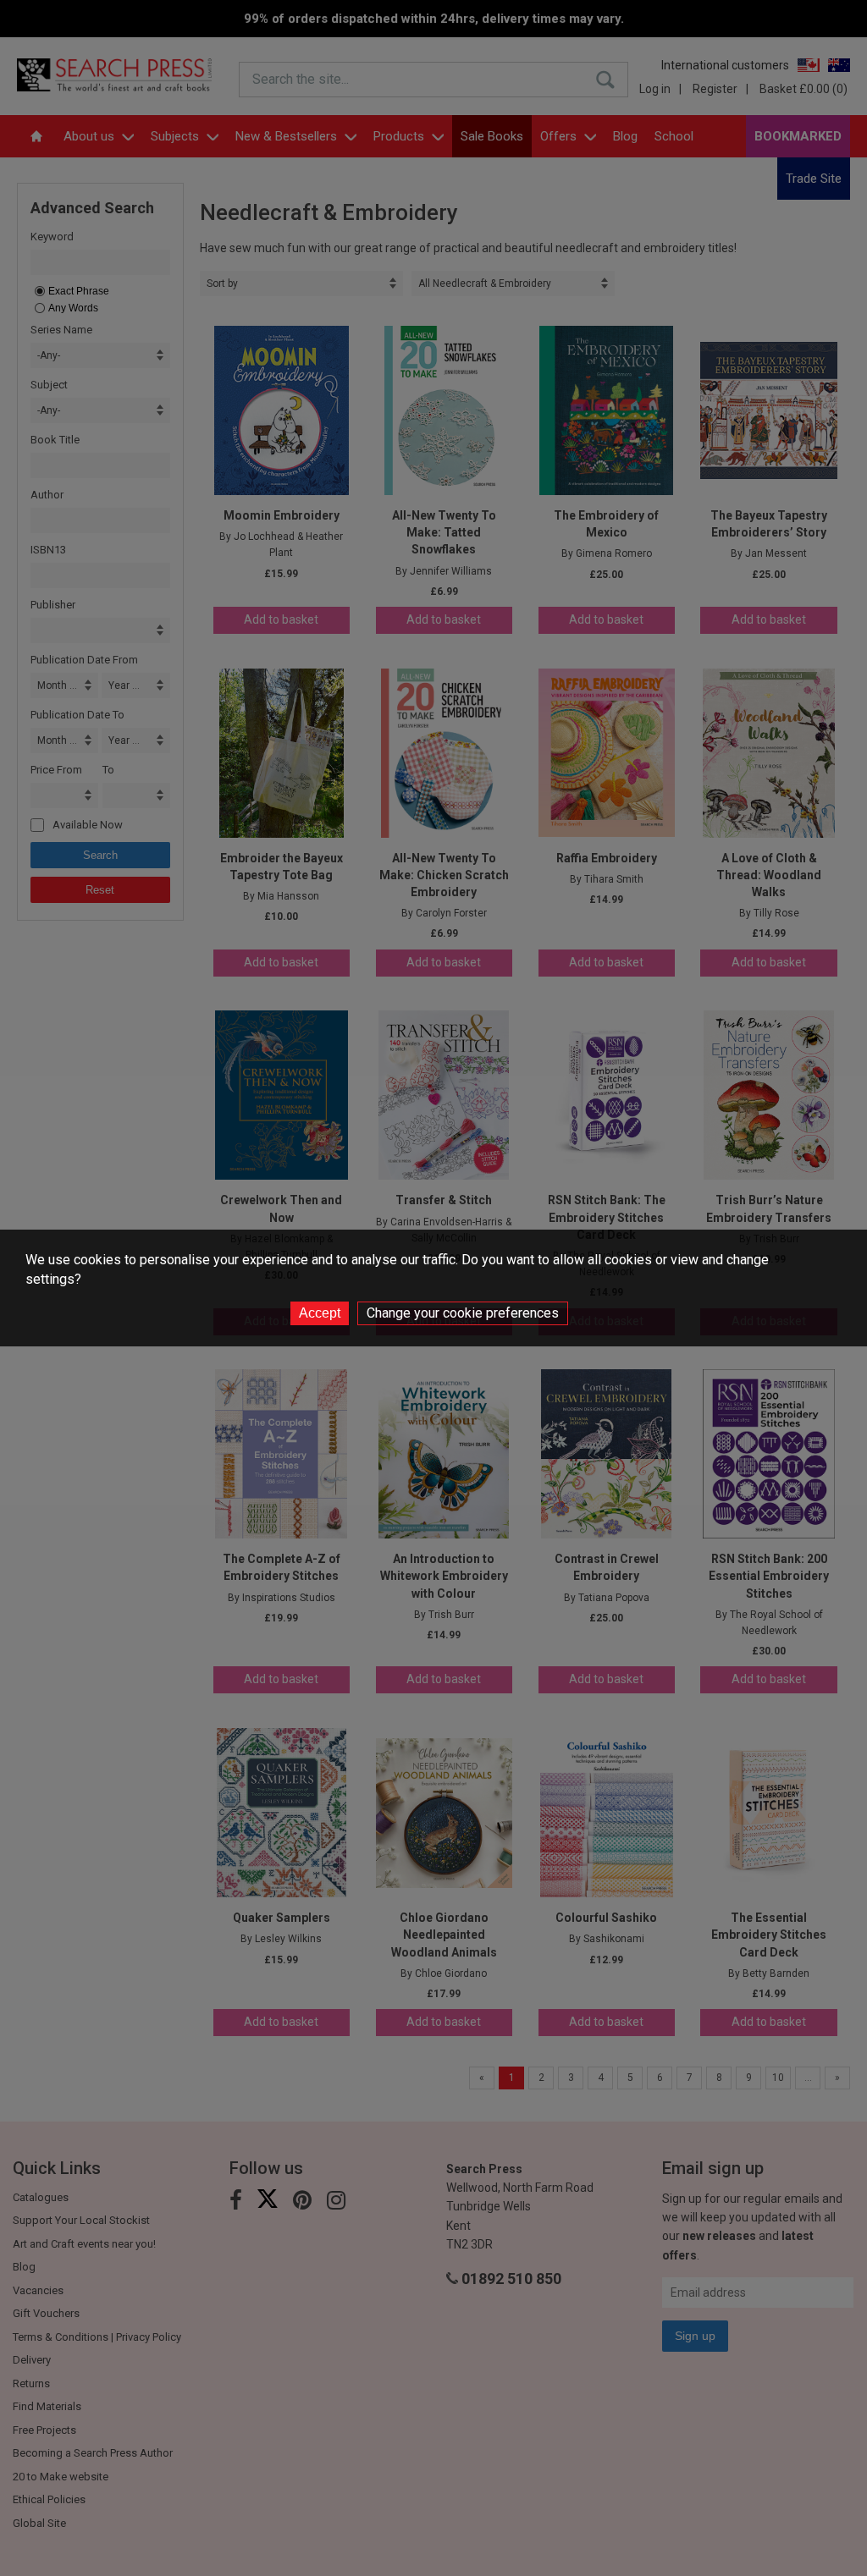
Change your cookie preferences (463, 1313)
